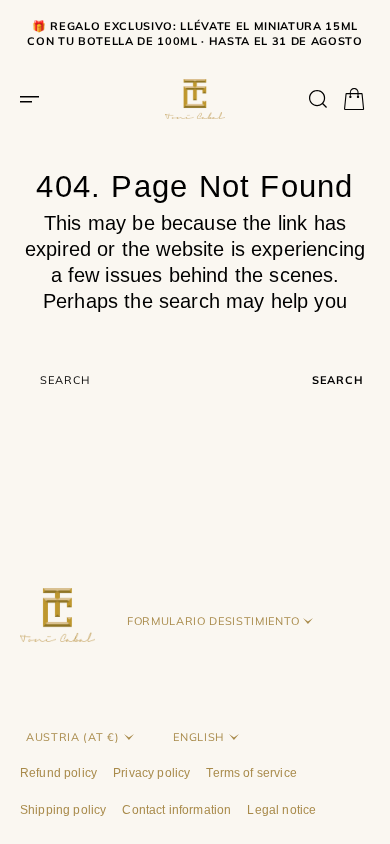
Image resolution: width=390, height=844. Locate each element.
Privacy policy (151, 773)
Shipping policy (63, 810)
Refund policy (58, 773)
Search (338, 380)
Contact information (176, 810)
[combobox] (163, 380)
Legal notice (281, 810)
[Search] (318, 99)
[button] (36, 99)
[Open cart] (354, 99)
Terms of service (251, 773)
